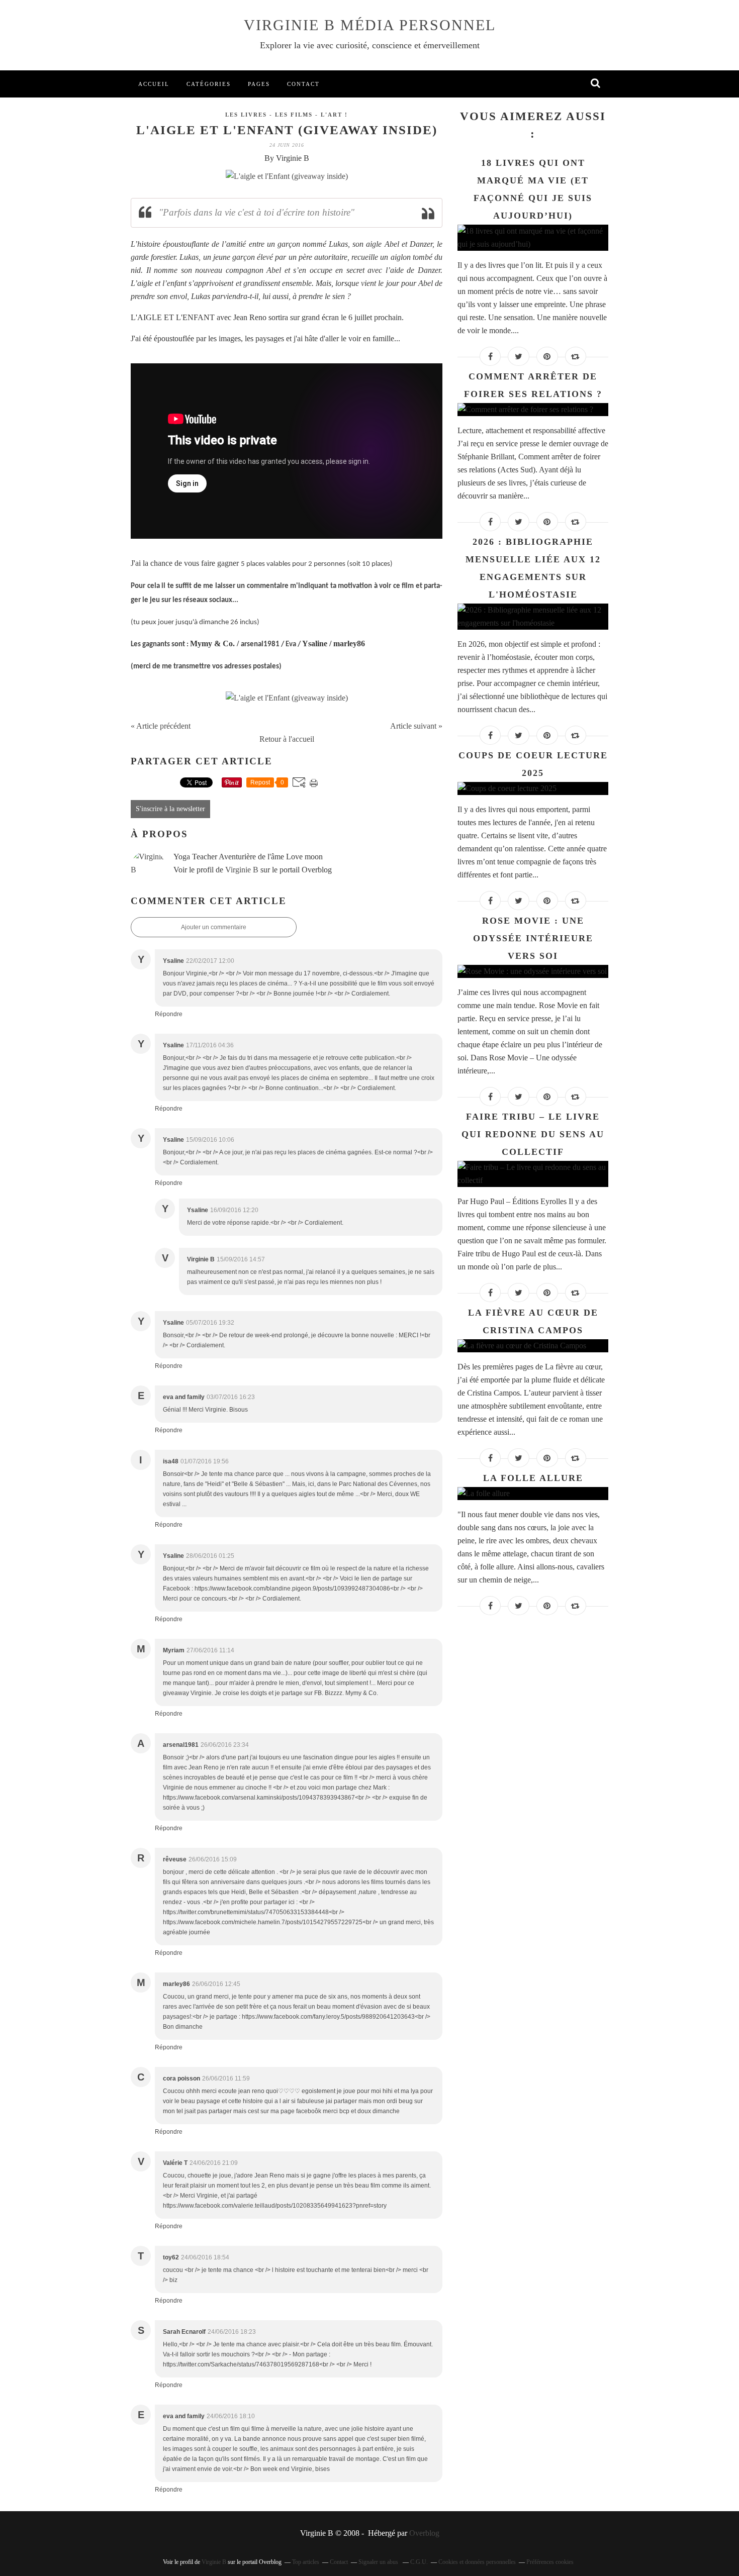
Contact (303, 84)
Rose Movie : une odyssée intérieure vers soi (533, 938)
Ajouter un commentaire (214, 927)
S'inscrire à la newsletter (170, 809)
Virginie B (242, 870)
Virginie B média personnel (370, 25)
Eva (291, 645)
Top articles (306, 2562)
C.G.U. (419, 2562)
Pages (259, 84)
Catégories (209, 84)
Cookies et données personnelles (477, 2562)
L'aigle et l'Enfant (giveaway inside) (287, 130)
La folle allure (533, 1478)
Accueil (154, 84)
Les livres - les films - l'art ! (287, 115)
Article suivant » (416, 726)
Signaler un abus (379, 2562)
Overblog (424, 2533)
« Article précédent (161, 726)
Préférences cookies (550, 2562)
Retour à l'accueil (287, 739)
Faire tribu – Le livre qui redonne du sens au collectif (533, 1134)
